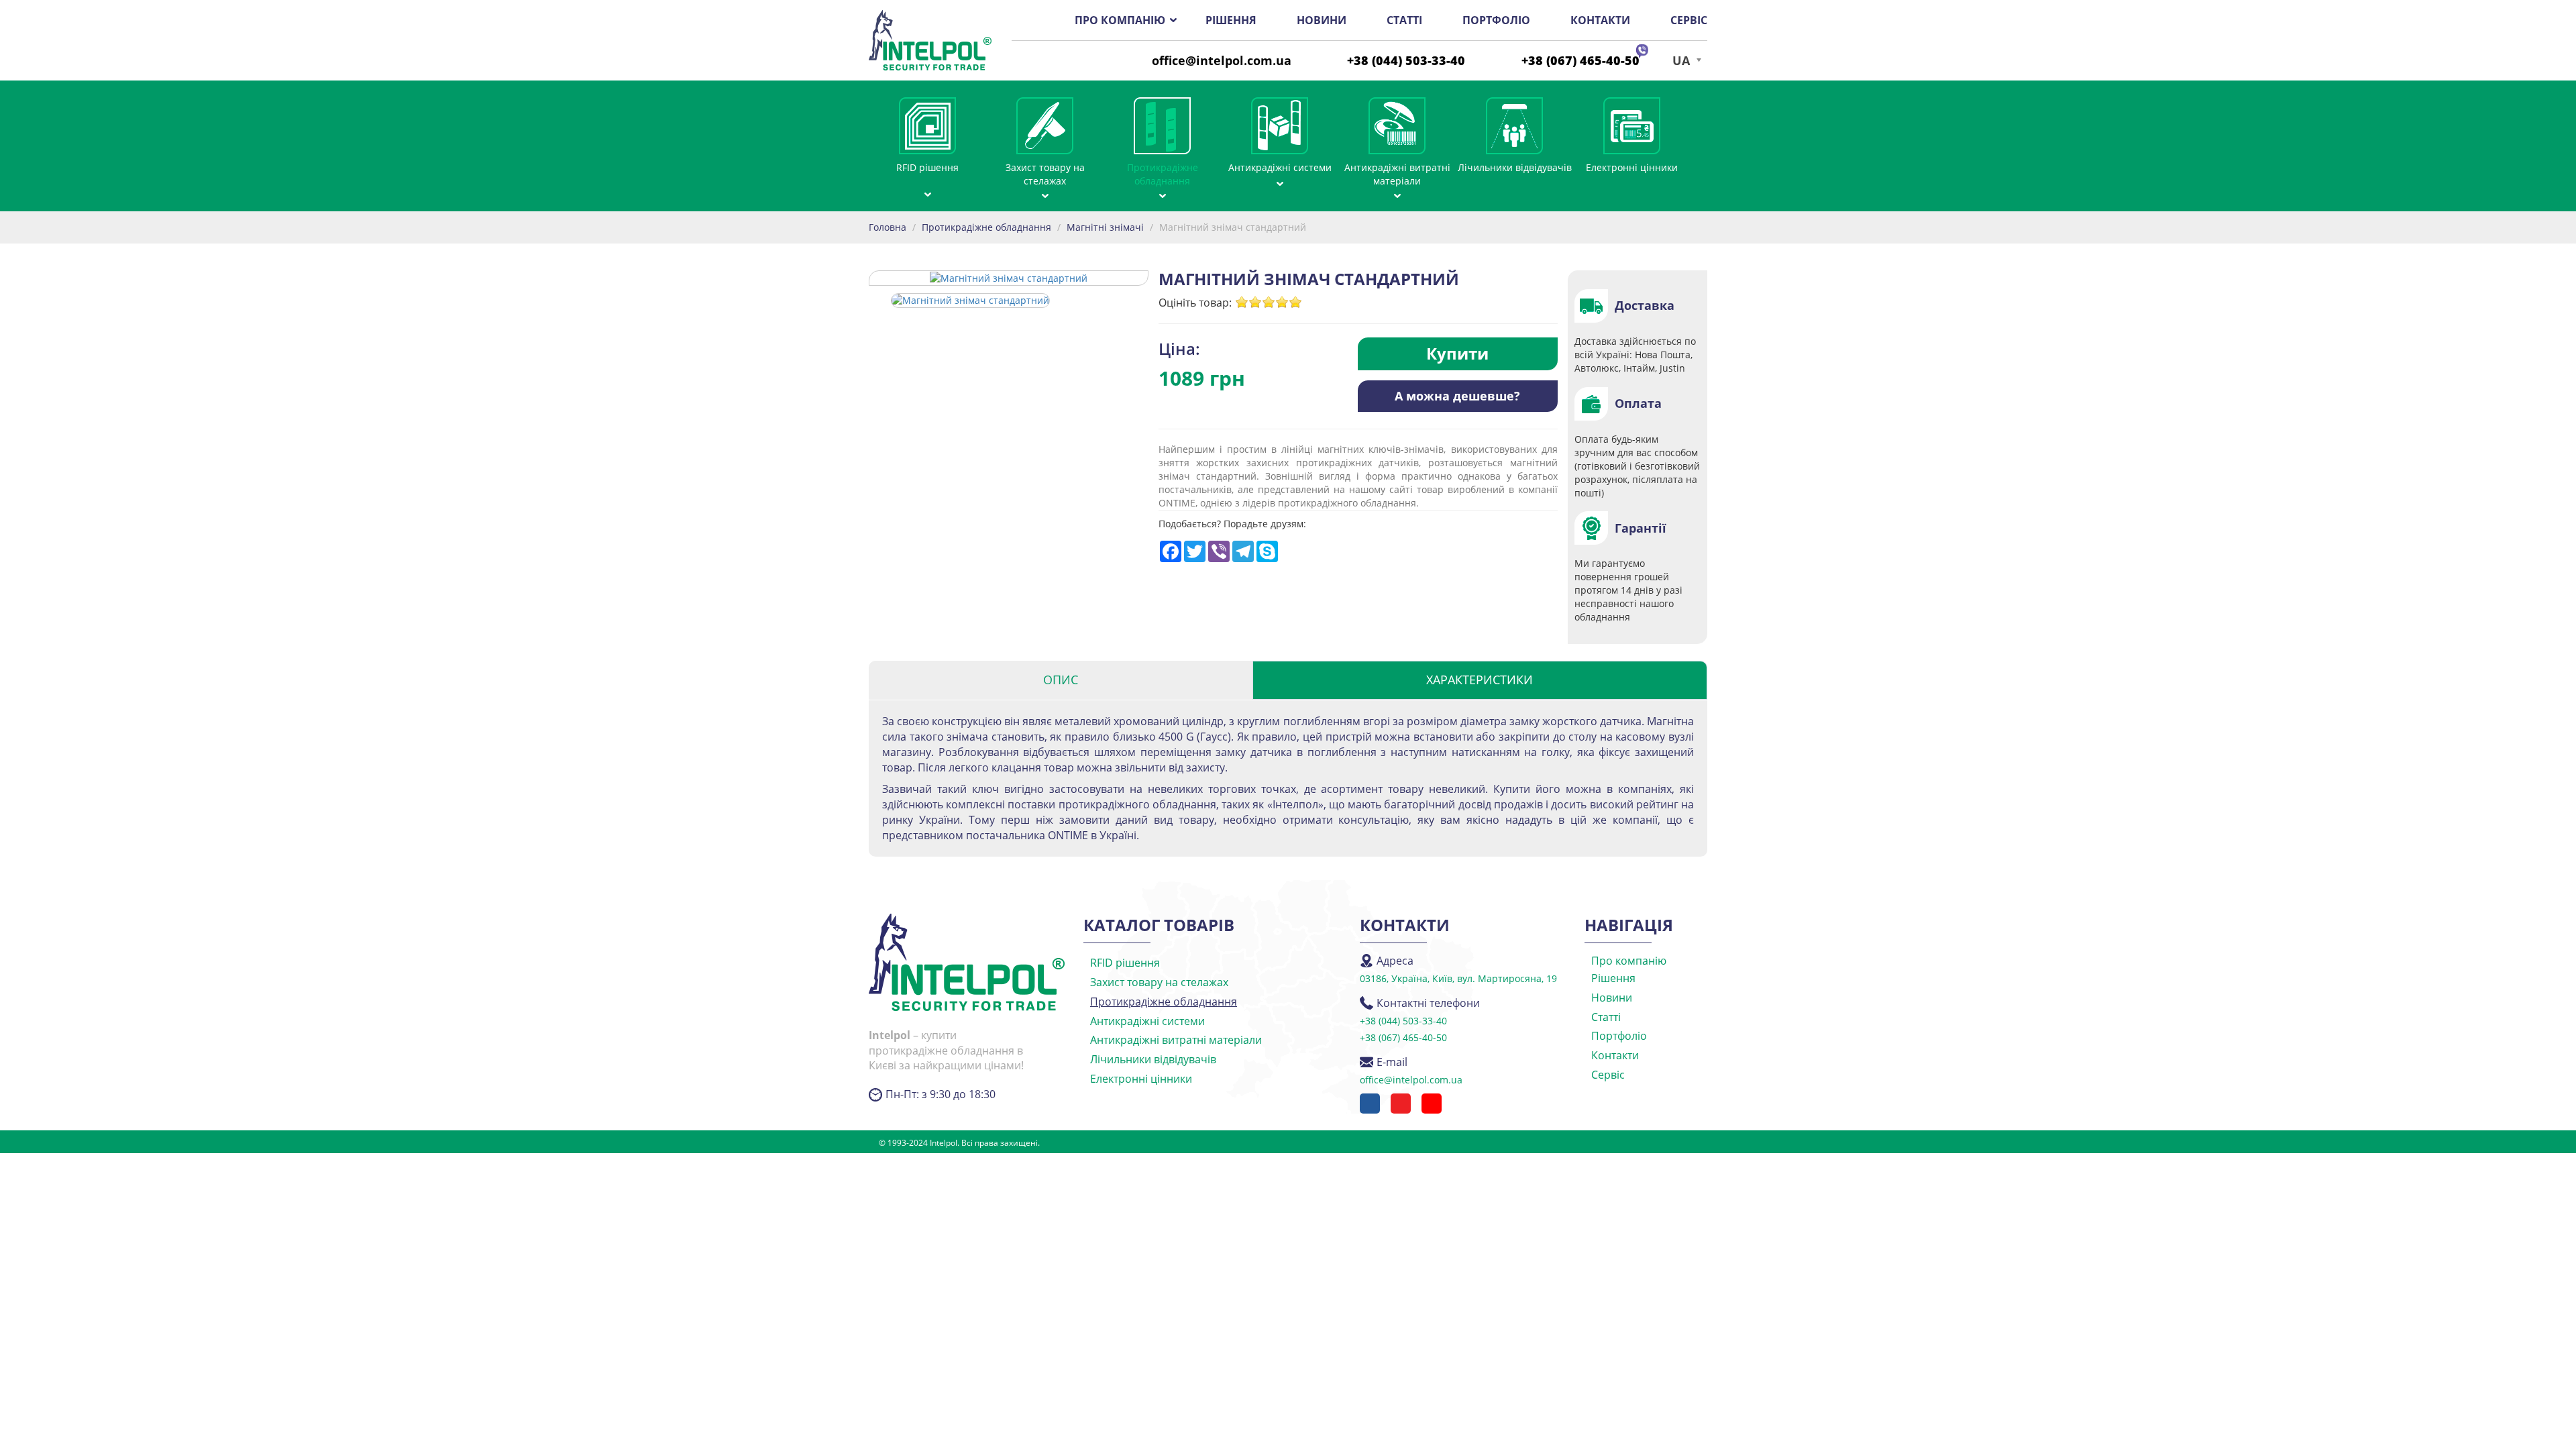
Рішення (1231, 20)
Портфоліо (1496, 20)
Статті (1404, 20)
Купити (1457, 353)
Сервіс (1689, 20)
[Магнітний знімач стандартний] (970, 299)
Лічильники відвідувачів (1515, 167)
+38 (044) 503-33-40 (1406, 60)
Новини (1322, 20)
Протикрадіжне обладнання (1163, 174)
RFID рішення (927, 167)
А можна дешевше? (1457, 396)
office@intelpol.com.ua (1222, 60)
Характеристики (1480, 680)
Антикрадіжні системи (1280, 167)
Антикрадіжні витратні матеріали (1397, 174)
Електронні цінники (1632, 167)
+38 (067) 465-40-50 (1580, 60)
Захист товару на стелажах (1045, 174)
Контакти (1600, 20)
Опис (1061, 680)
